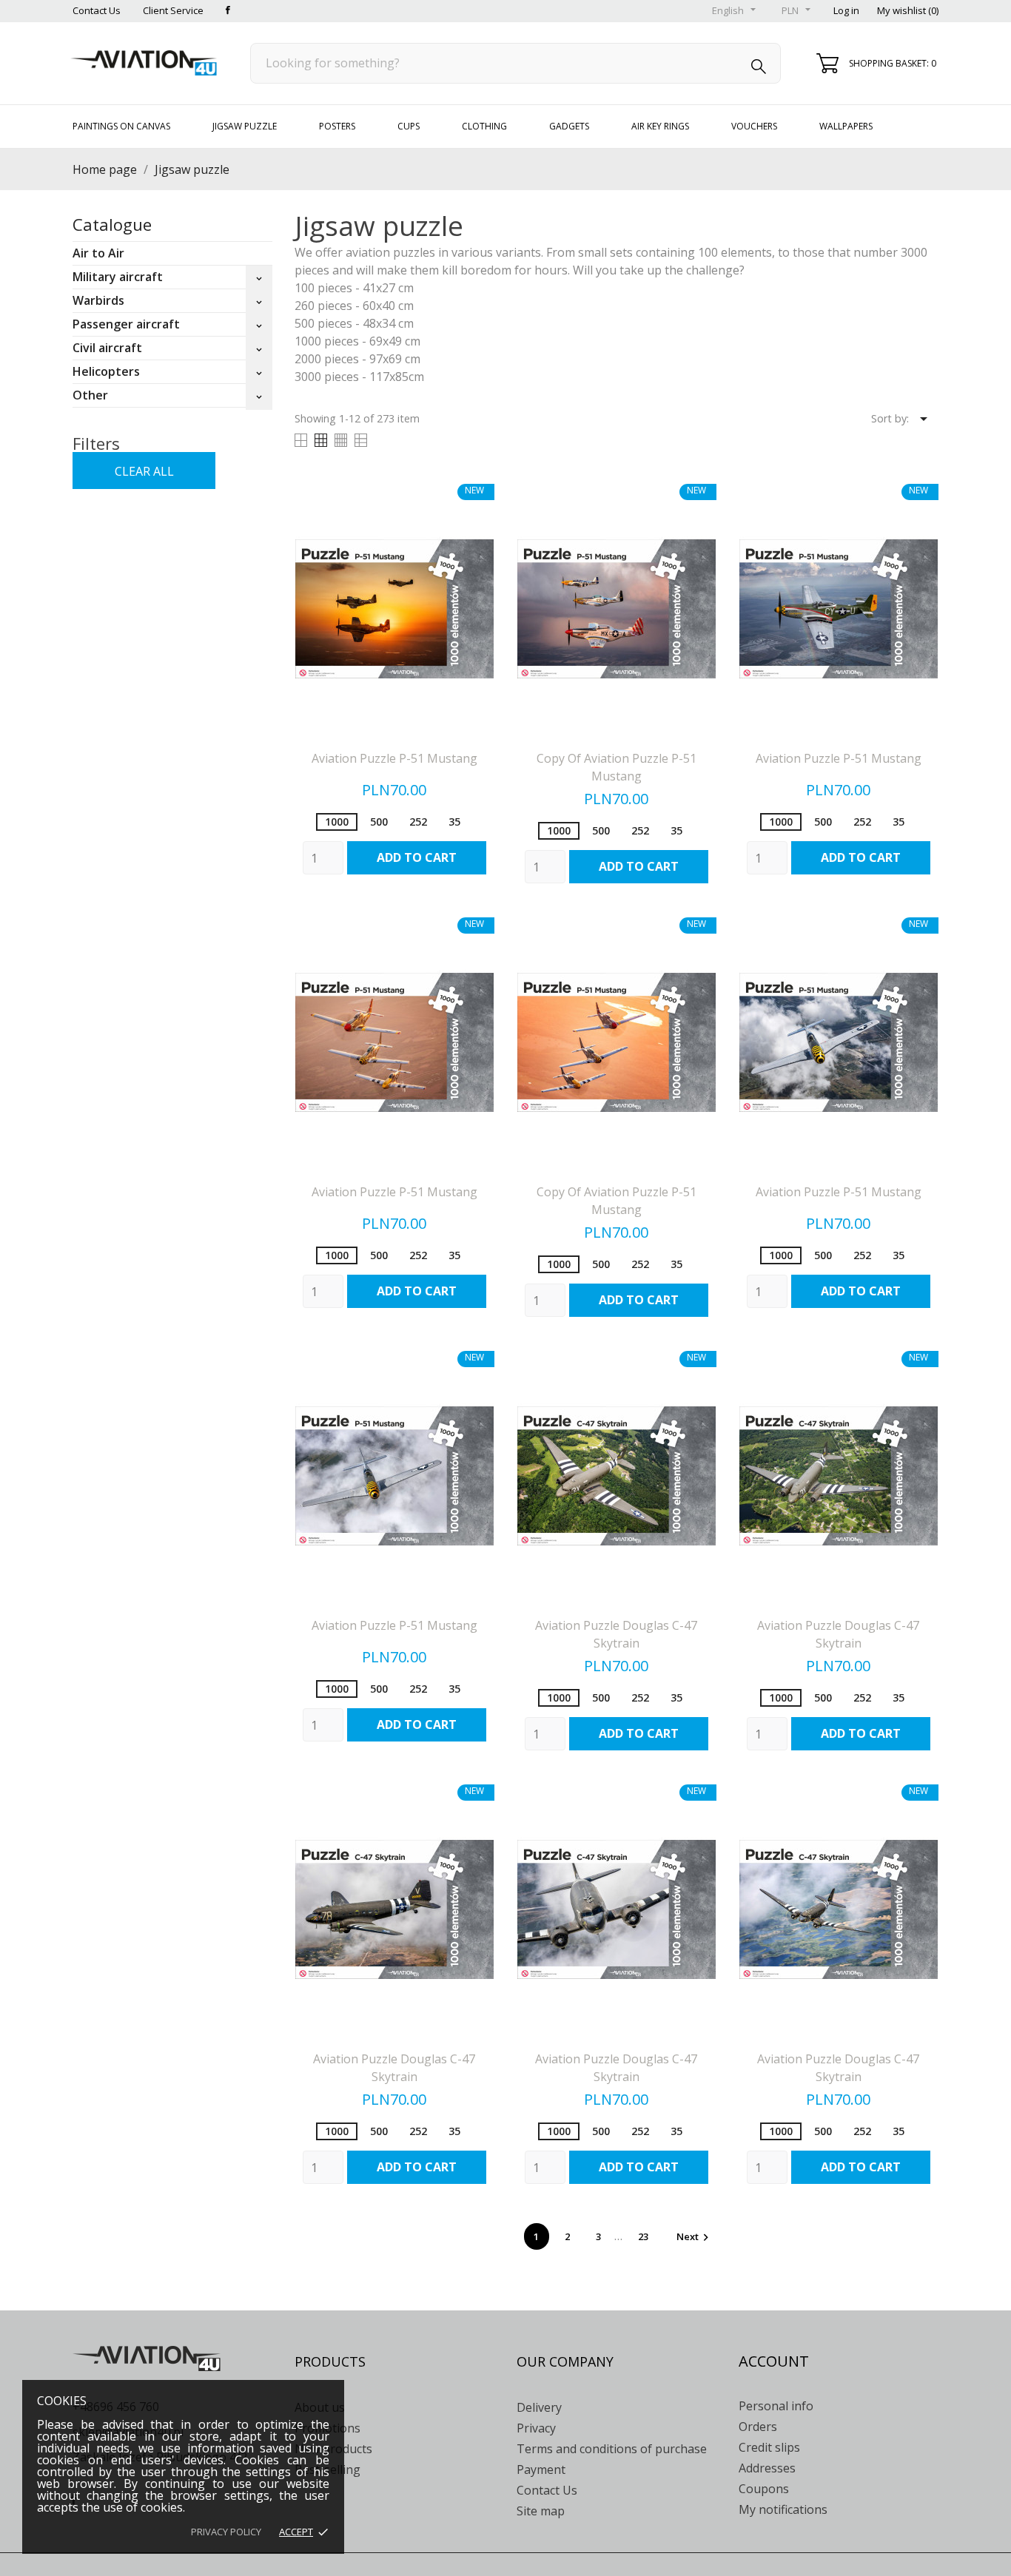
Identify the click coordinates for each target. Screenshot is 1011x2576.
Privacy (536, 2428)
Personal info (776, 2406)
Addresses (767, 2468)
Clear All (144, 471)
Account (774, 2361)
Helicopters (106, 371)
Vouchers (754, 126)
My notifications (783, 2509)
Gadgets (569, 126)
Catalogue (112, 224)
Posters (337, 126)
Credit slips (769, 2447)
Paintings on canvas (121, 126)
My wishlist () (908, 10)
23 (644, 2236)
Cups (409, 126)
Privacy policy (226, 2532)
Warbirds (98, 300)
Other (90, 395)
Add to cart (417, 857)
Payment (541, 2469)
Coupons (764, 2489)
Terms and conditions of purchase (612, 2449)
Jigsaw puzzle (245, 126)
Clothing (484, 126)
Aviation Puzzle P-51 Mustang (394, 758)
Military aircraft (118, 277)
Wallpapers (846, 126)
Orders (758, 2427)
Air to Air (98, 253)
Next (695, 2236)
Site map (541, 2511)
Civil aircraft (107, 348)
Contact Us (97, 10)
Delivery (539, 2407)
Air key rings (660, 126)
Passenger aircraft (126, 324)
